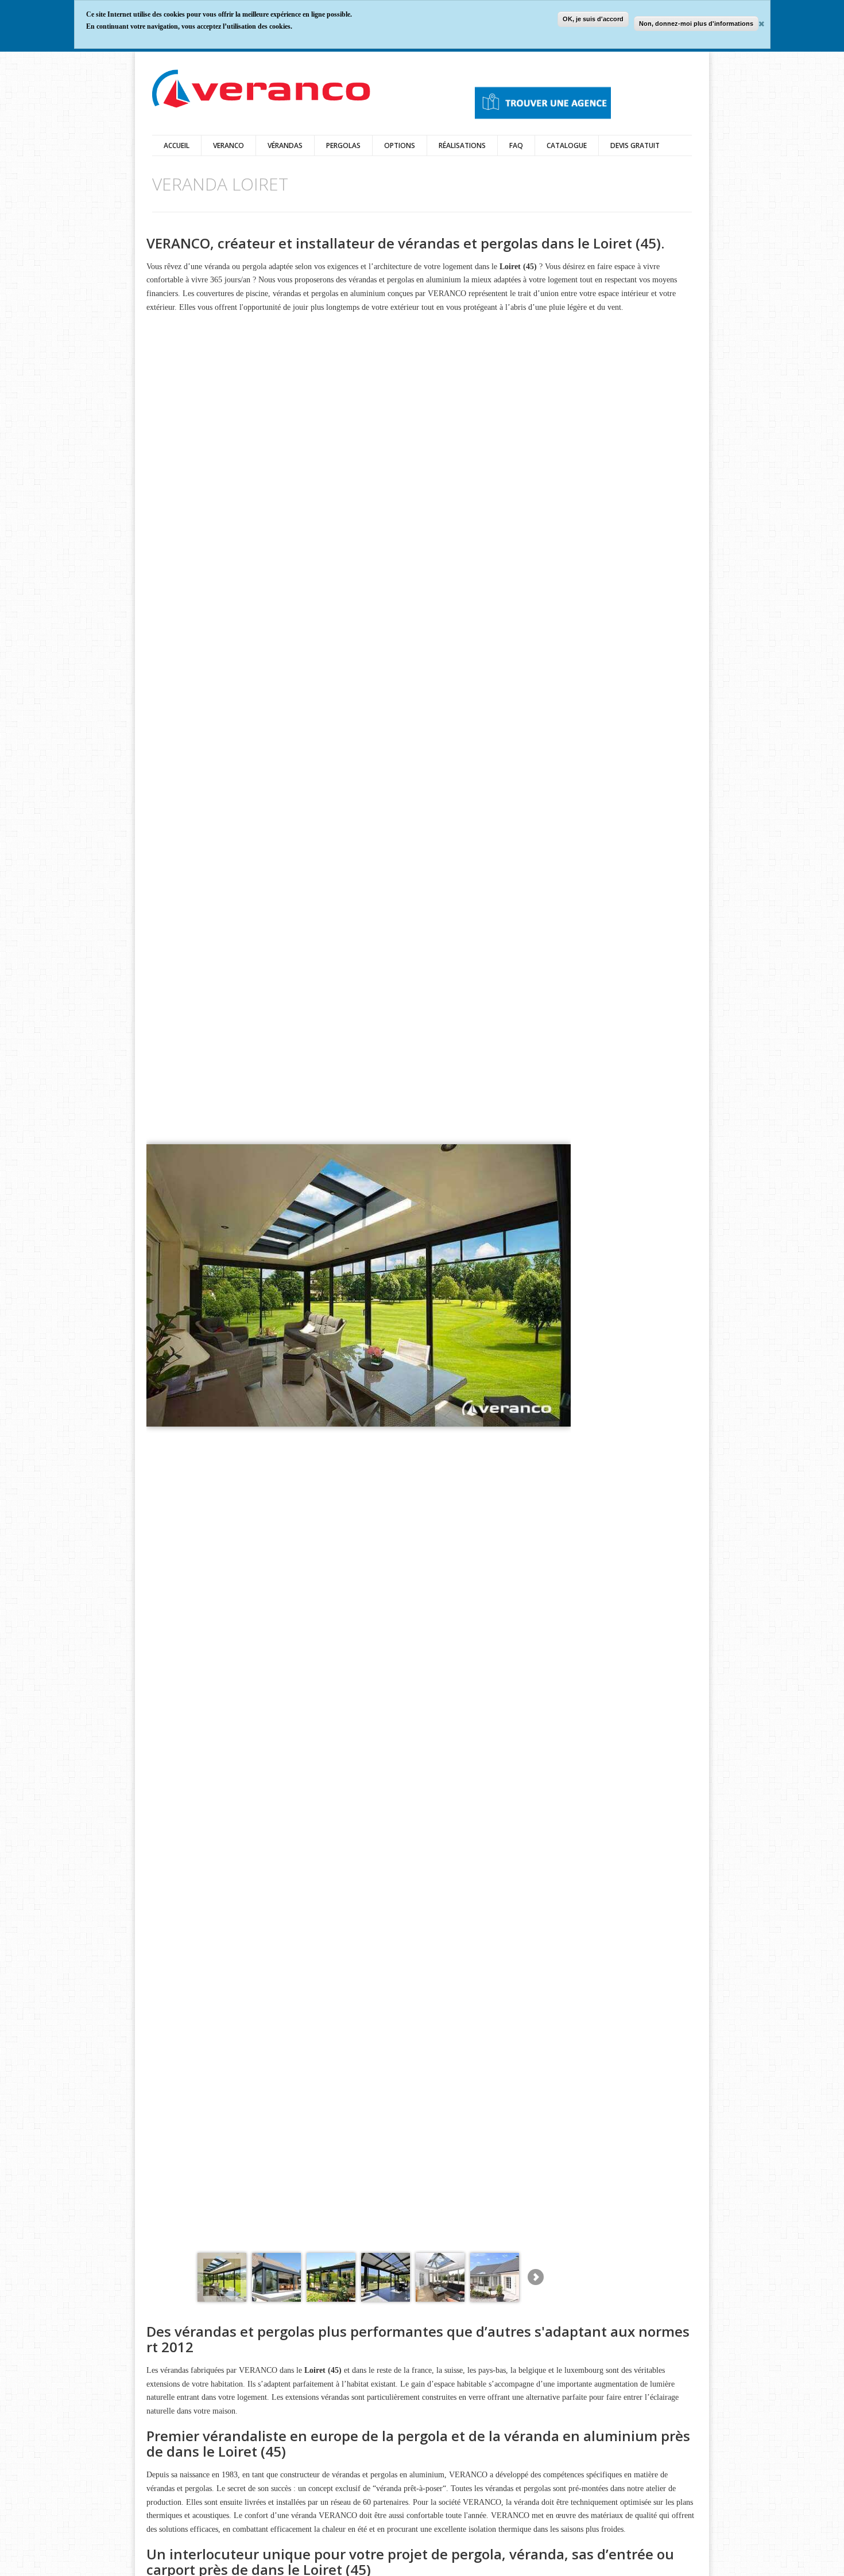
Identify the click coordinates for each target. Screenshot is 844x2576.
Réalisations (462, 145)
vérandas (285, 145)
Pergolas (343, 145)
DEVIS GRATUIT (635, 145)
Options (400, 145)
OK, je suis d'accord (593, 19)
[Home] (261, 90)
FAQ (516, 145)
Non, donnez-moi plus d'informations (696, 24)
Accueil (177, 145)
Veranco (229, 145)
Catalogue (567, 145)
